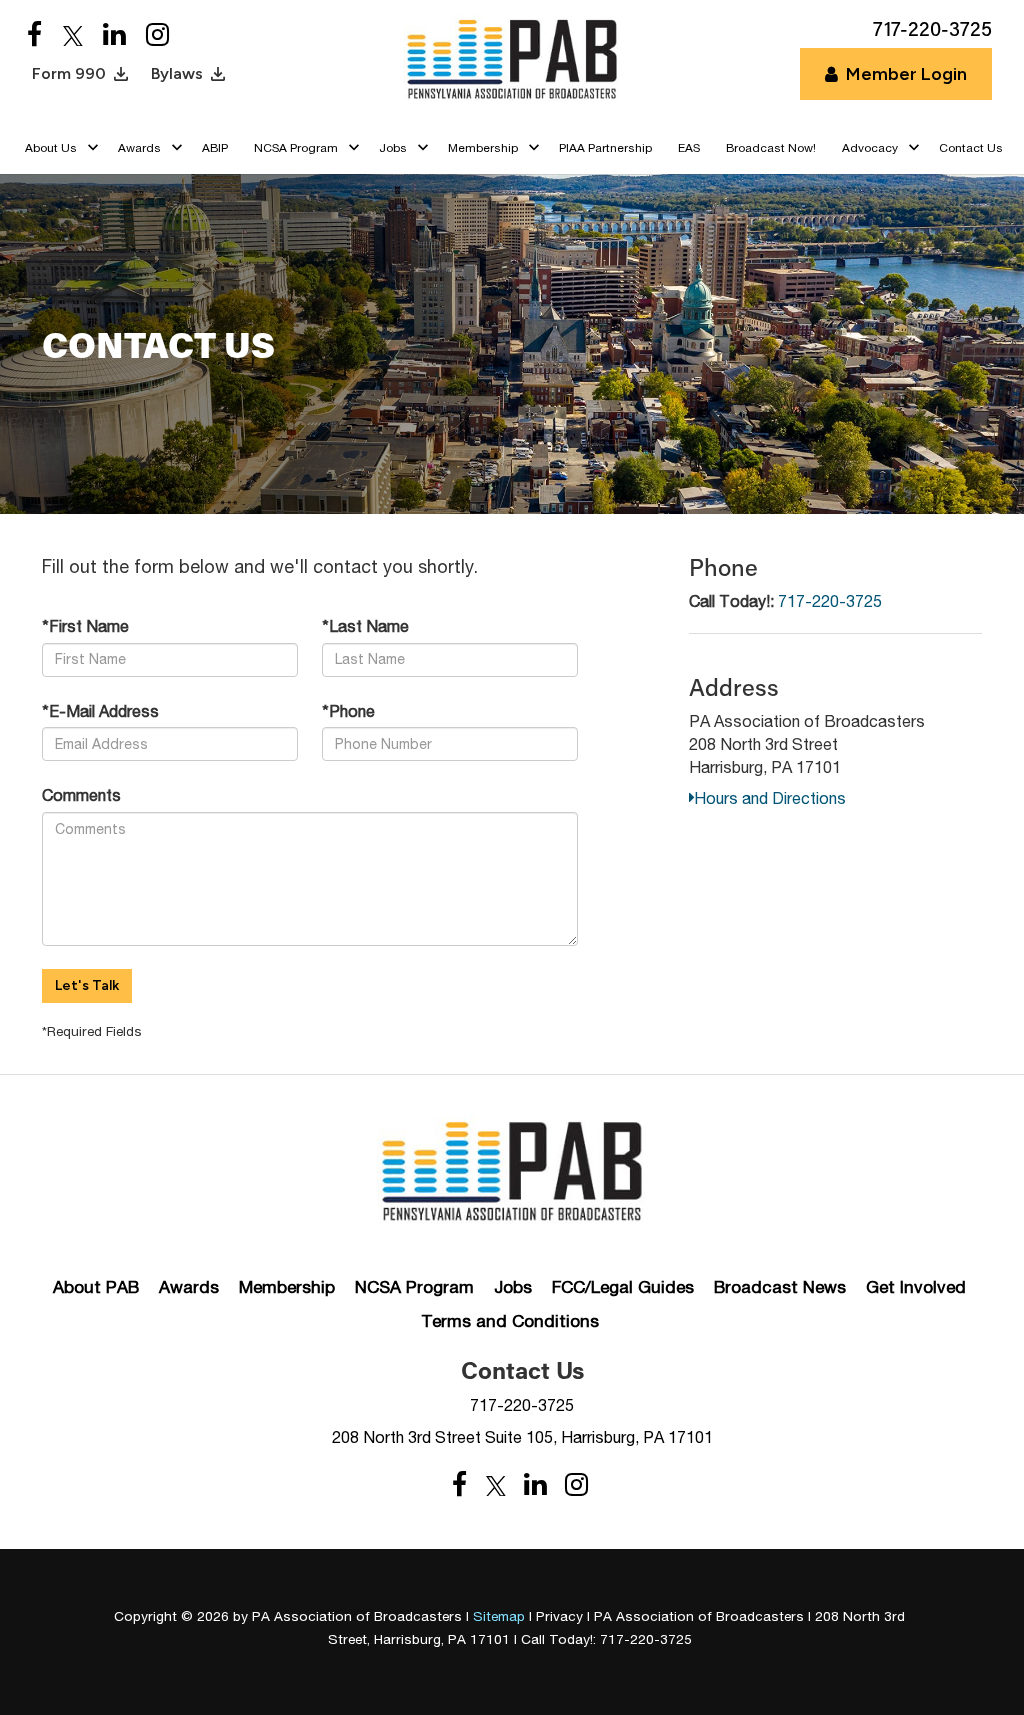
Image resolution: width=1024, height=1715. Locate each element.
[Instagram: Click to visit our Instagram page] (157, 35)
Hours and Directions (770, 798)
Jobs (513, 1287)
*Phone (348, 711)
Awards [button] (139, 148)
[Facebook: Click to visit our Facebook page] (35, 35)
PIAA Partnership (605, 148)
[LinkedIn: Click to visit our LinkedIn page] (114, 35)
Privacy (559, 1616)
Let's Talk (87, 985)
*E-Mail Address (100, 711)
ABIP (215, 148)
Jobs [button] (393, 148)
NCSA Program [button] (296, 148)
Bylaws (177, 73)
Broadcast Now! (771, 148)
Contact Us (971, 148)
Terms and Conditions (510, 1321)
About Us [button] (51, 148)
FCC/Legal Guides (623, 1287)
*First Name (85, 626)
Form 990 (69, 73)
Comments (81, 795)
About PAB (96, 1287)
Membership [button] (483, 148)
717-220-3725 (830, 601)
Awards (189, 1287)
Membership (287, 1287)
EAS (689, 148)
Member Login (906, 74)
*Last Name (365, 626)
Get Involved (916, 1287)
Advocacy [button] (870, 148)
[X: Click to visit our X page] (73, 35)
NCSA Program (414, 1287)
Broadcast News (780, 1287)
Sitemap (499, 1616)
